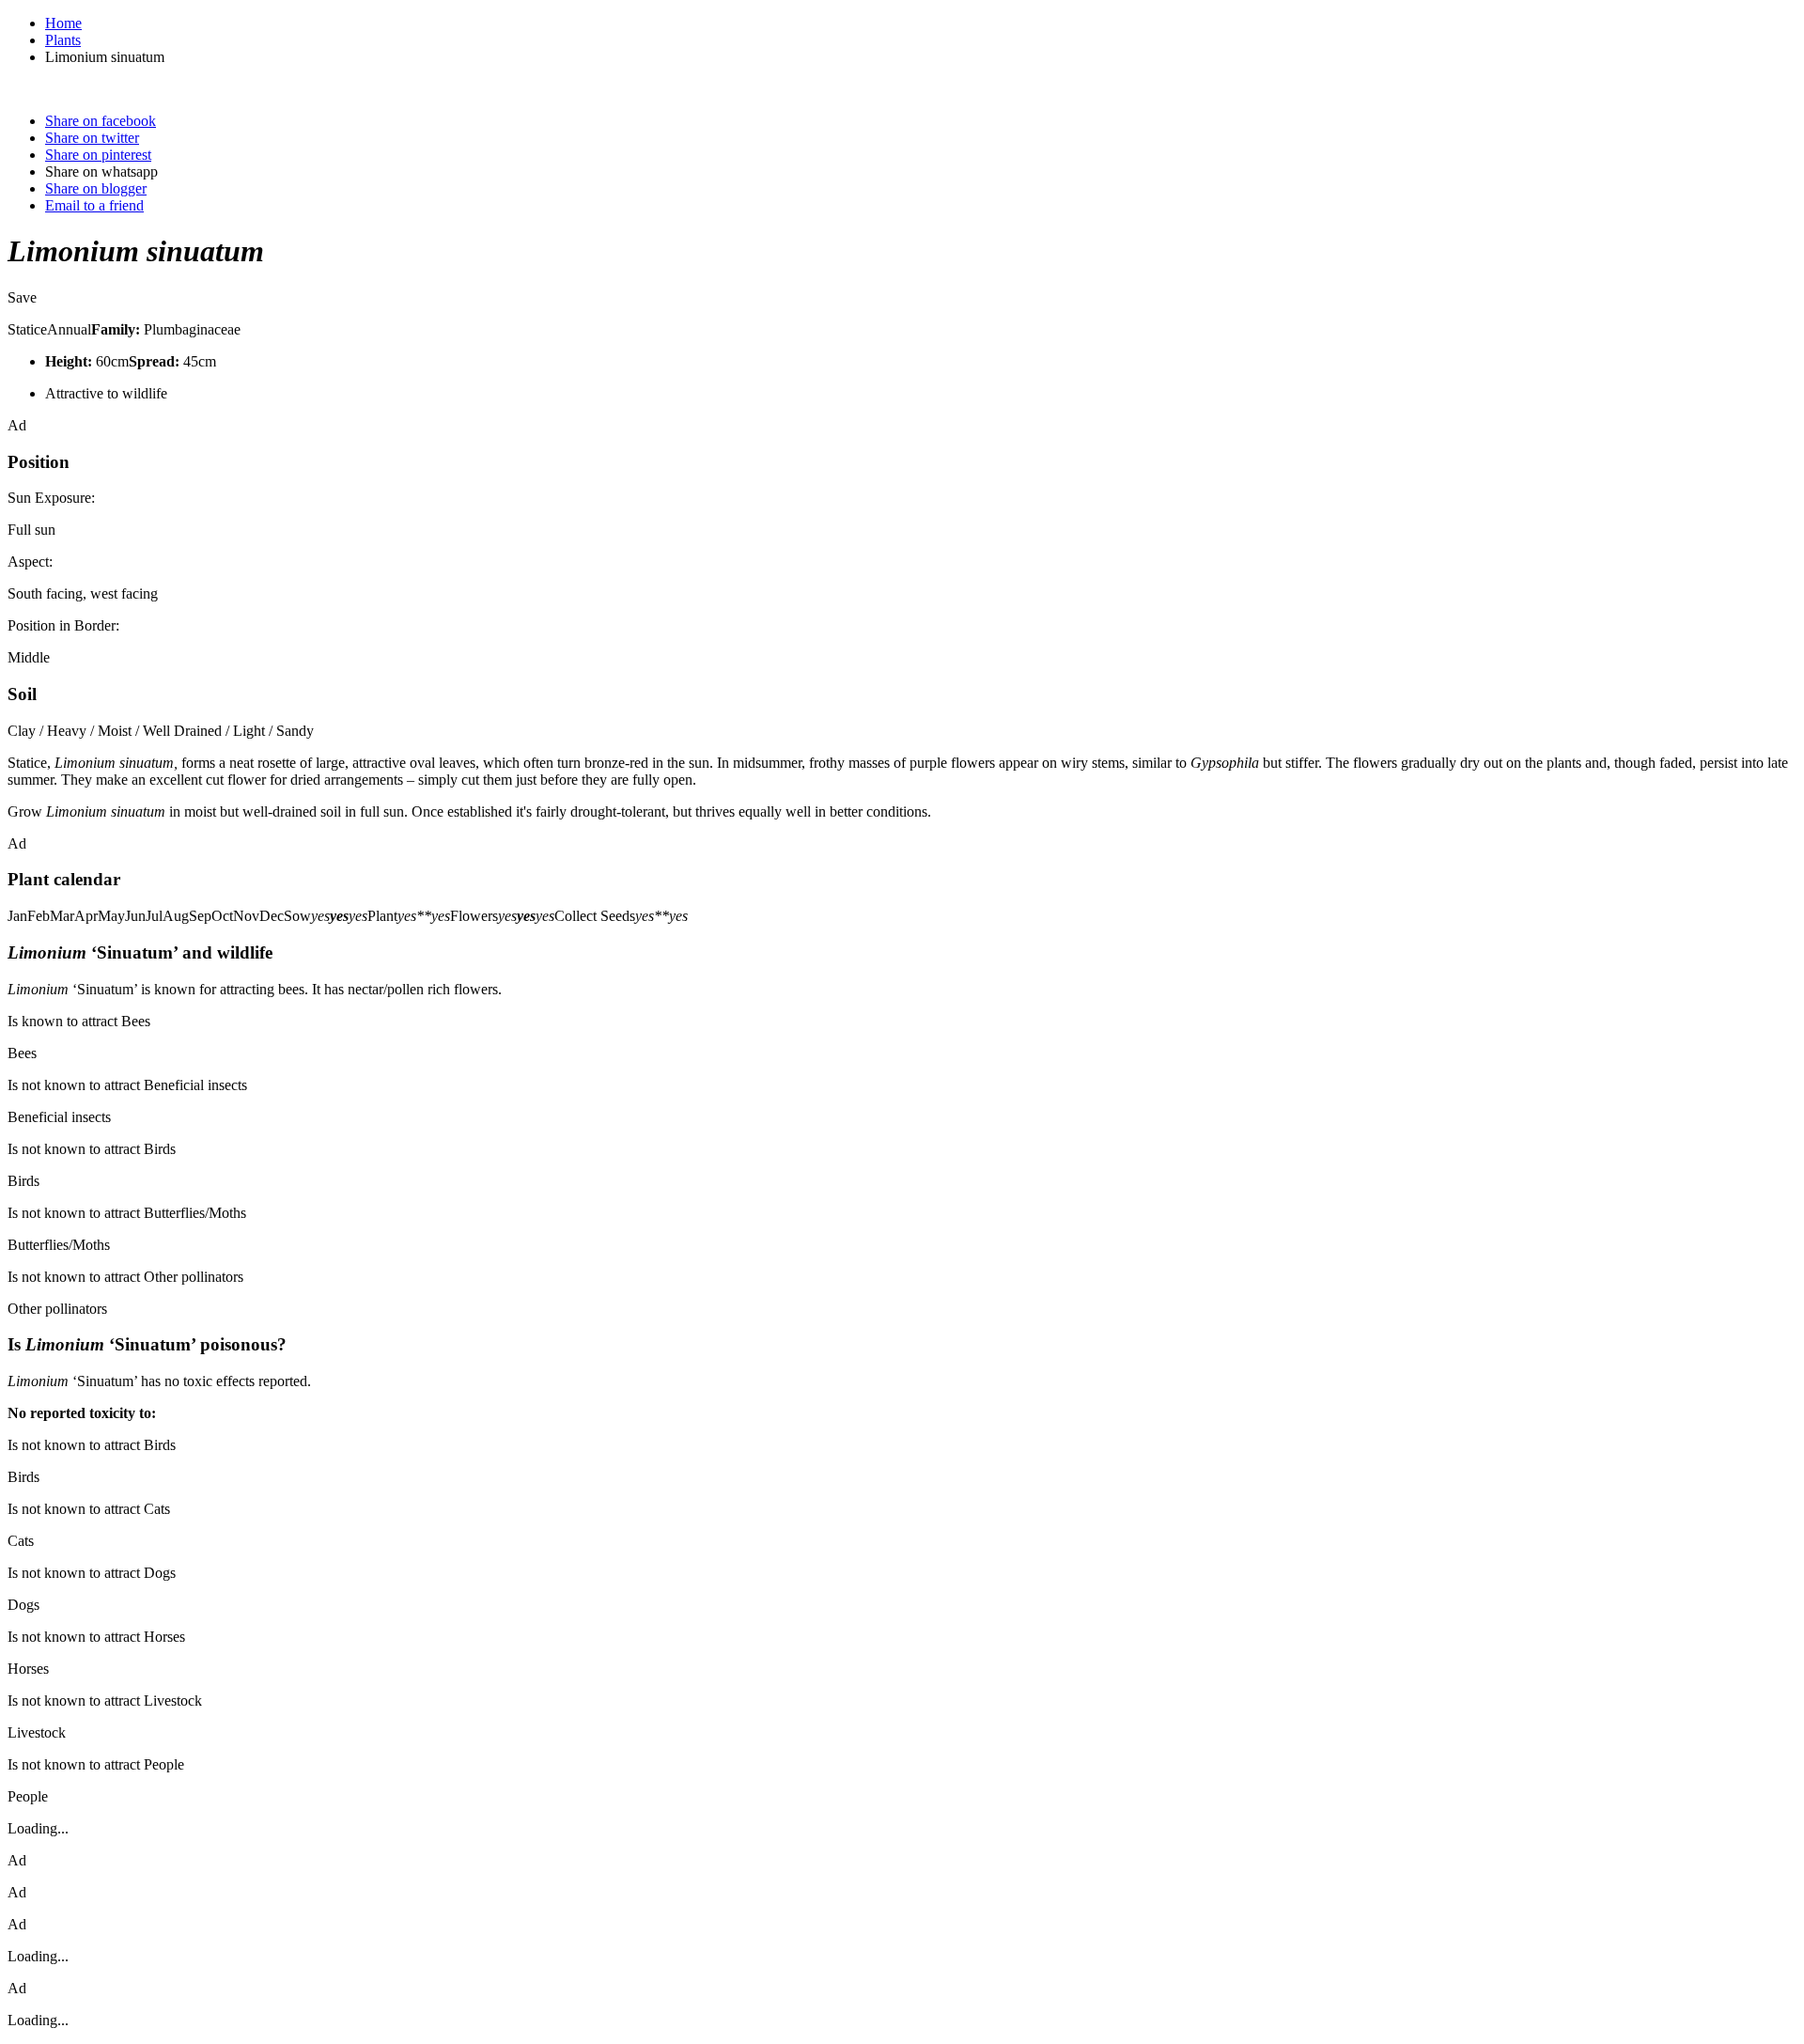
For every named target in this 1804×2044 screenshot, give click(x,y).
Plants (63, 40)
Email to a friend (94, 205)
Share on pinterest (98, 155)
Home (63, 23)
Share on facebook (101, 121)
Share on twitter (92, 138)
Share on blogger (96, 188)
